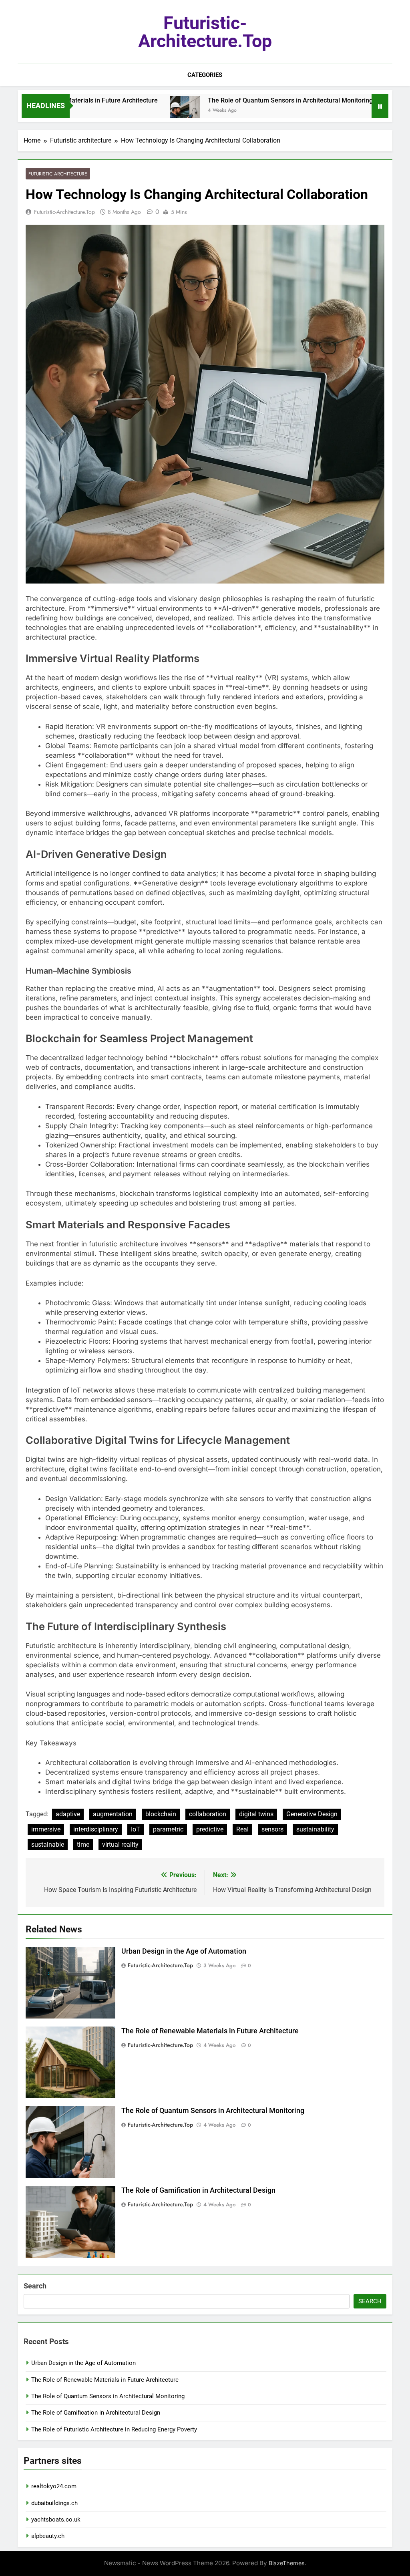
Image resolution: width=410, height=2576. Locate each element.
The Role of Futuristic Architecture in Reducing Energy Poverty (114, 2429)
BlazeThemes (287, 2563)
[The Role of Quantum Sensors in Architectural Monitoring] (131, 111)
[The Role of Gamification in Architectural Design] (346, 111)
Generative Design (312, 1814)
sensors (272, 1829)
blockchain (161, 1814)
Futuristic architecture (58, 174)
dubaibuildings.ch (54, 2503)
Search (35, 2286)
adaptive (68, 1814)
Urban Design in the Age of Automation (184, 1951)
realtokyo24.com (54, 2486)
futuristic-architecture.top (205, 32)
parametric (168, 1829)
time (83, 1844)
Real (242, 1829)
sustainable (48, 1844)
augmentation (113, 1814)
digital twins (256, 1814)
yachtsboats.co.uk (56, 2520)
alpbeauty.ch (48, 2536)
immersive (46, 1829)
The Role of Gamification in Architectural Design (198, 2190)
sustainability (315, 1829)
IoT (136, 1829)
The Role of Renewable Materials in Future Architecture (210, 2031)
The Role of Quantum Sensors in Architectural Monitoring (237, 100)
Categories (205, 75)
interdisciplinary (96, 1829)
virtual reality (120, 1844)
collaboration (208, 1814)
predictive (210, 1829)
